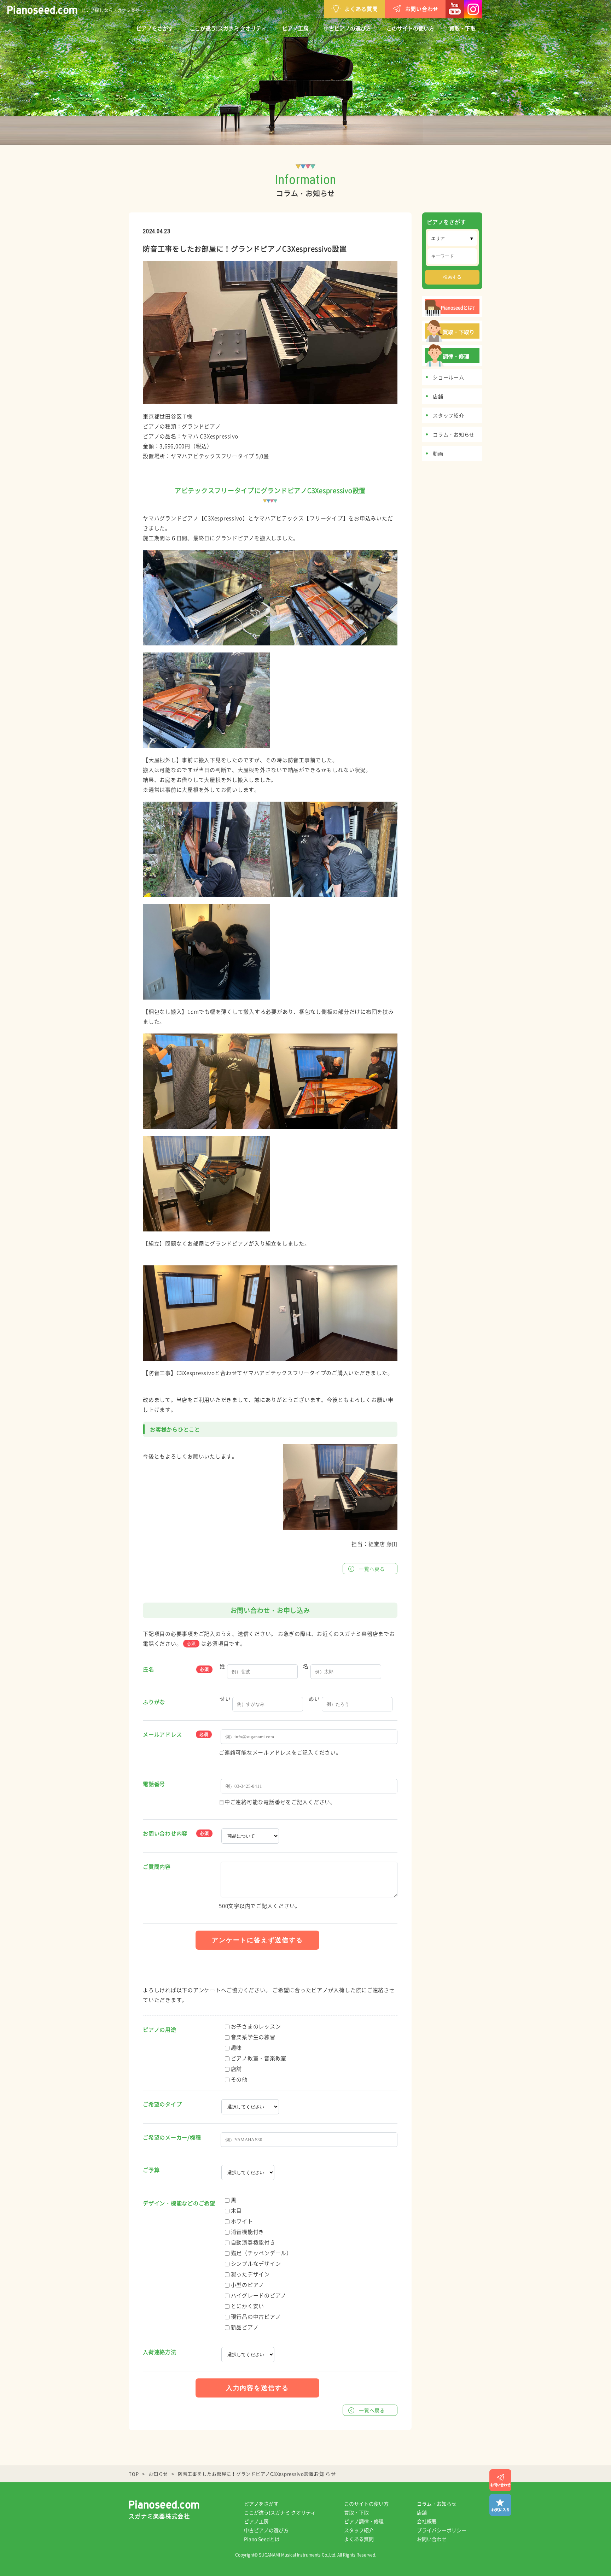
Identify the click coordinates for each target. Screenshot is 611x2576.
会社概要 (427, 2521)
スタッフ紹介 (359, 2530)
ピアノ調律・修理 (364, 2521)
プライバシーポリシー (442, 2530)
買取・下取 (462, 28)
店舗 (422, 2512)
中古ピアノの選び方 (347, 28)
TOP (134, 2474)
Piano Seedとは (262, 2539)
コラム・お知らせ (437, 2504)
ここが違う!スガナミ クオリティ (228, 28)
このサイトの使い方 (410, 28)
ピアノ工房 (295, 28)
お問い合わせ (422, 9)
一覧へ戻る (372, 1569)
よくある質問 (361, 9)
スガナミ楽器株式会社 (159, 2516)
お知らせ (158, 2474)
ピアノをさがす (155, 28)
